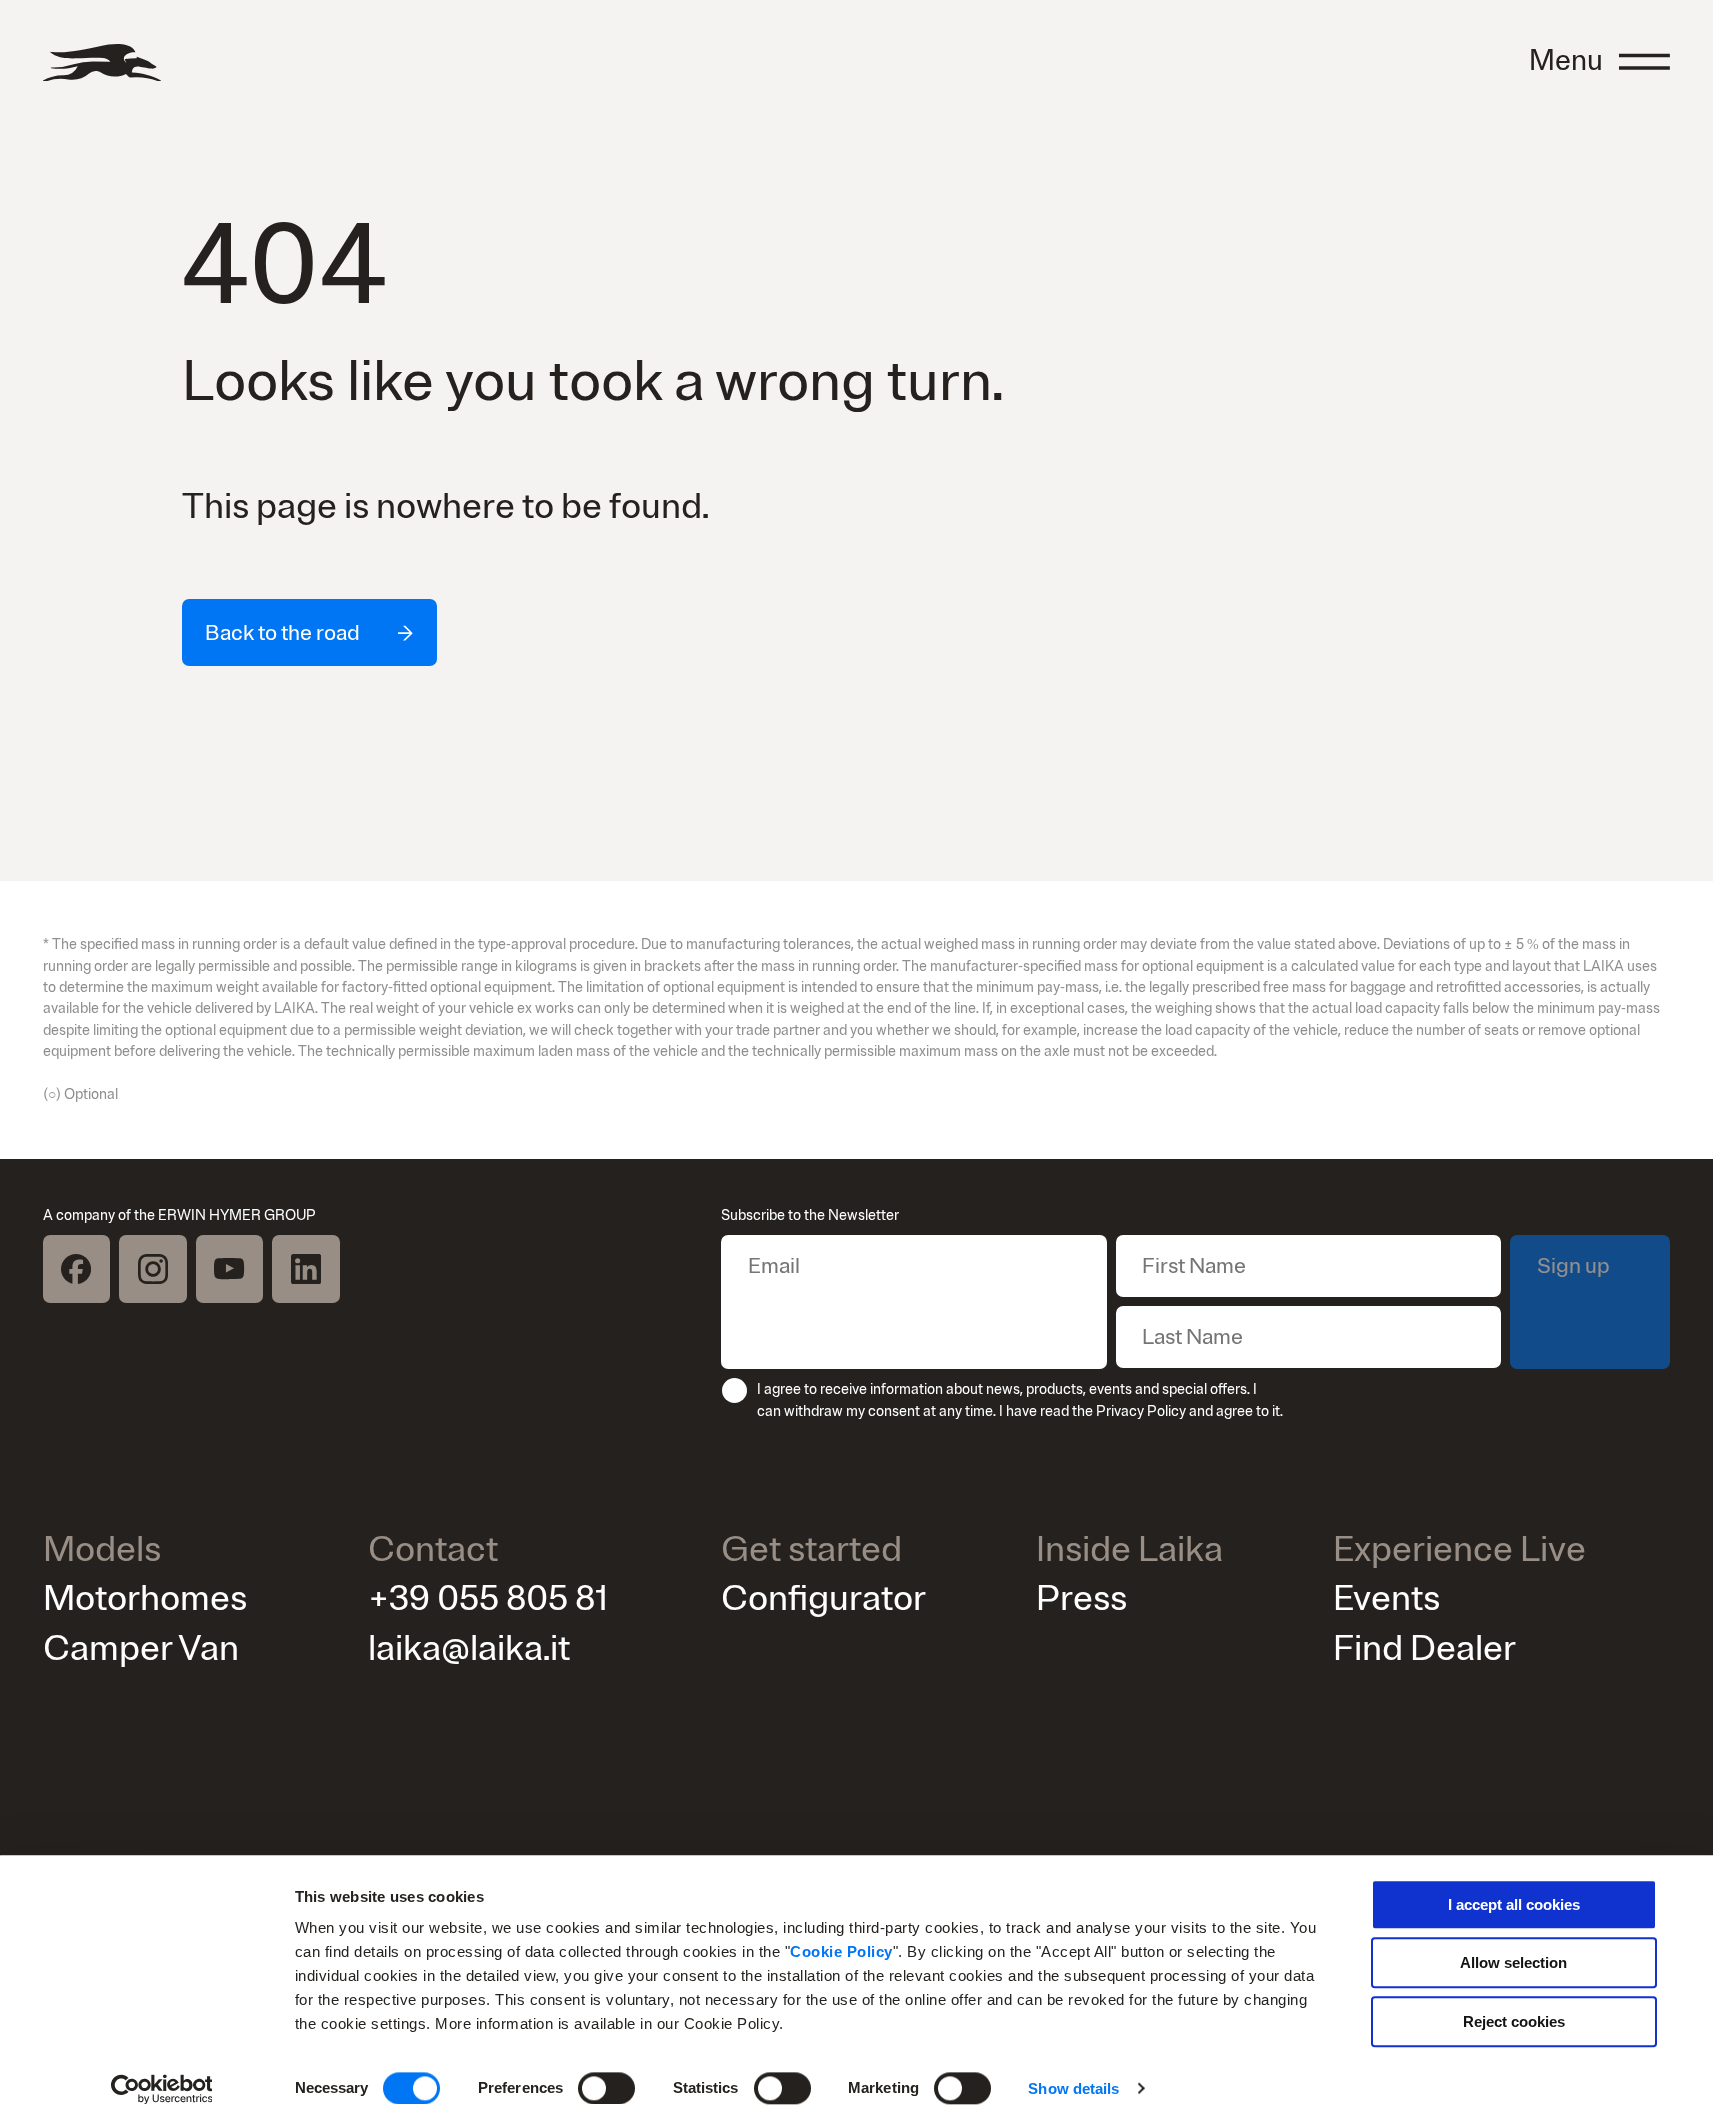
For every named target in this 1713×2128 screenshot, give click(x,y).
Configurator (823, 1598)
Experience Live (1459, 1550)
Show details (1073, 2088)
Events (1386, 1598)
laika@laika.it (469, 1648)
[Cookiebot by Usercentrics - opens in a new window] (161, 2089)
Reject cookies (1514, 2021)
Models (102, 1550)
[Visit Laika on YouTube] (230, 1269)
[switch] (606, 2088)
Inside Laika (1129, 1550)
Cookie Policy (841, 1951)
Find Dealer (1424, 1648)
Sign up (1573, 1266)
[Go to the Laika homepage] (102, 62)
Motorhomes (145, 1598)
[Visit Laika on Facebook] (77, 1269)
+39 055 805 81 (488, 1598)
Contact (433, 1550)
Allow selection (1513, 1963)
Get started (811, 1550)
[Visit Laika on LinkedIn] (306, 1269)
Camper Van (141, 1648)
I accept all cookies (1514, 1904)
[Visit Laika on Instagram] (153, 1269)
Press (1081, 1598)
